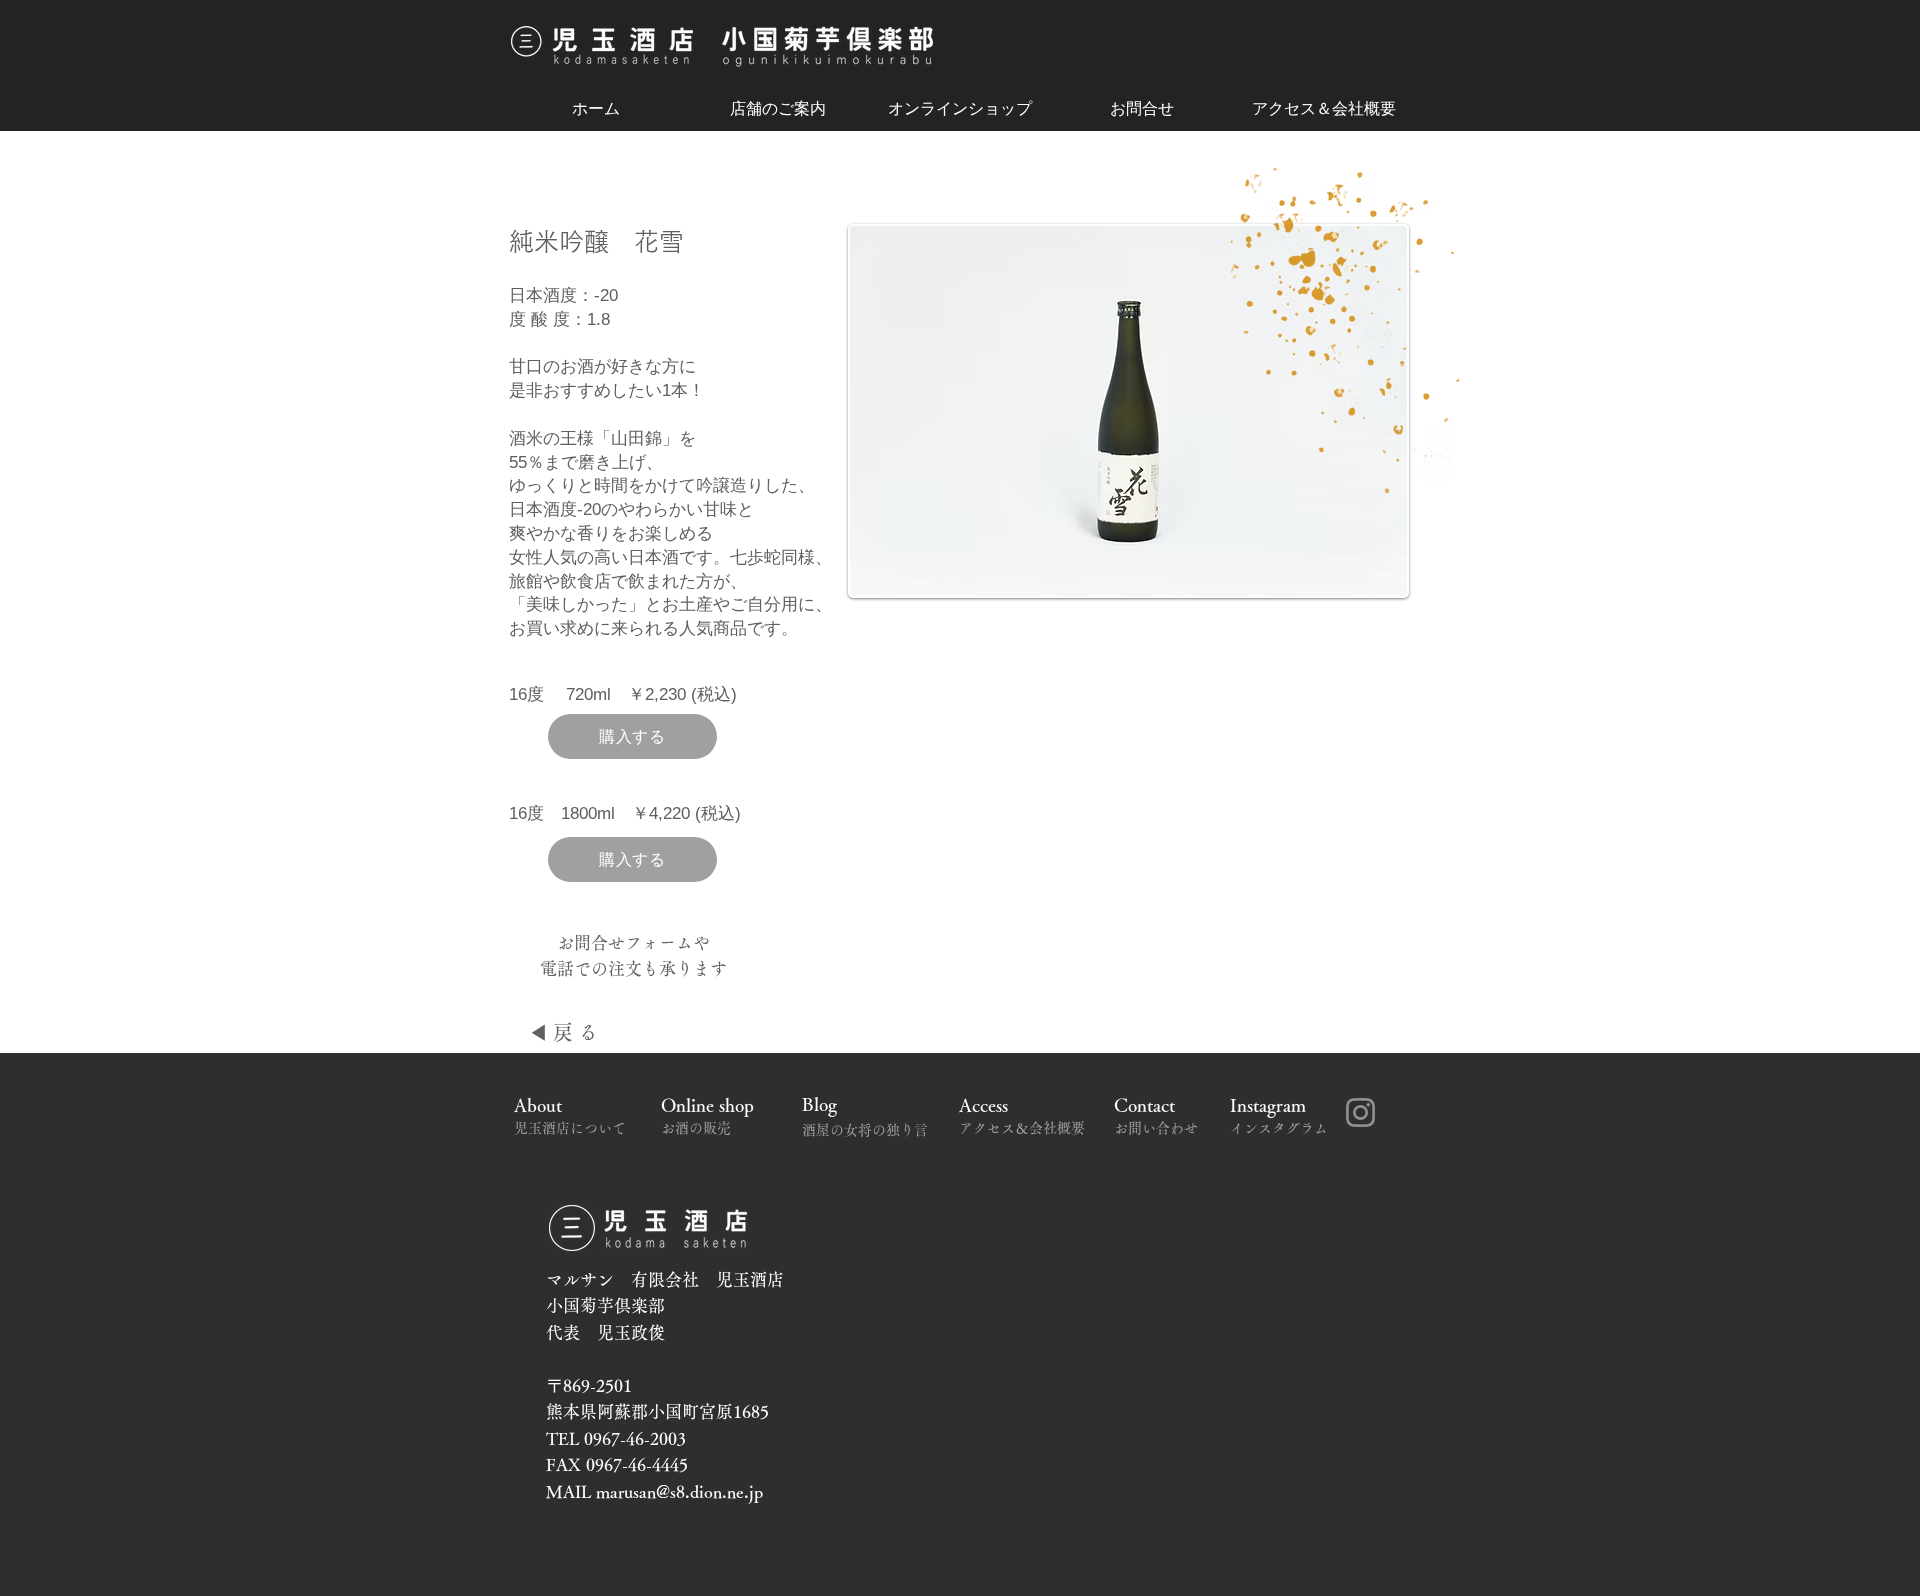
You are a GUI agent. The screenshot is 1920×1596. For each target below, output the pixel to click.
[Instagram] (1360, 1112)
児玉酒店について (577, 1128)
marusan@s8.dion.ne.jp (679, 1491)
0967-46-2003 (635, 1438)
